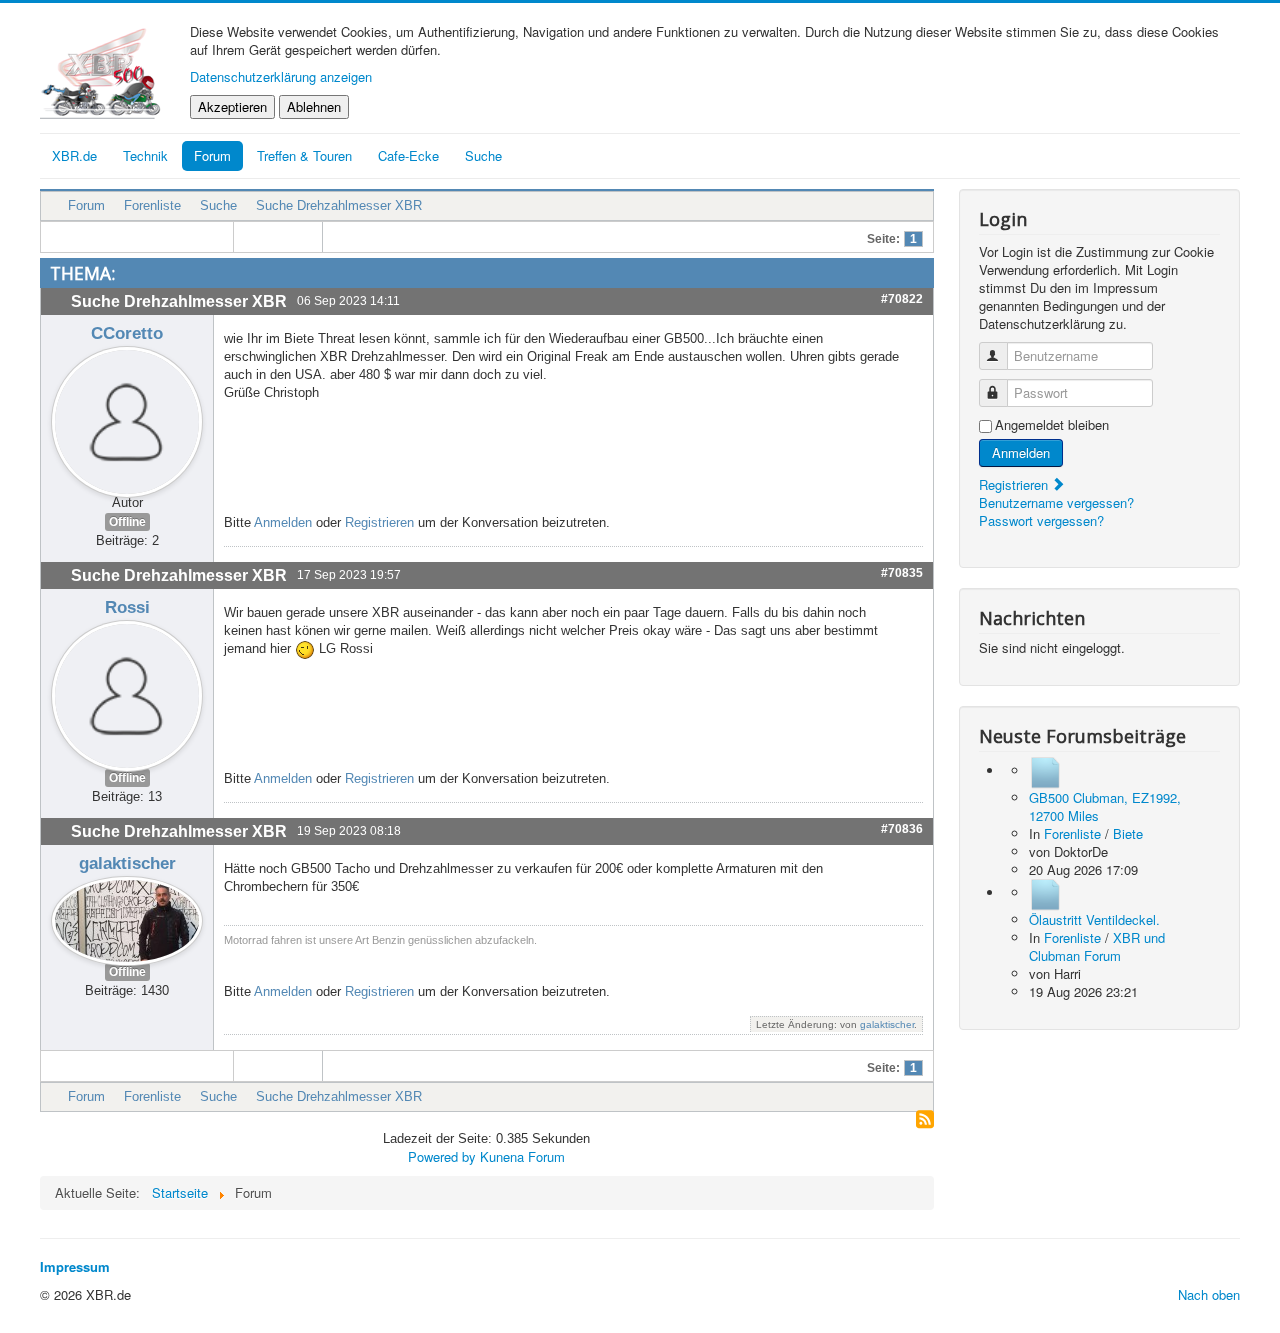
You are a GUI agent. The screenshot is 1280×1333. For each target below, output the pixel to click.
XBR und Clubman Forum (1097, 946)
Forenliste (152, 205)
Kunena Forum (522, 1156)
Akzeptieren (232, 106)
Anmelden (283, 522)
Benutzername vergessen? (1056, 502)
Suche (218, 205)
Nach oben (1209, 1294)
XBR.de (74, 155)
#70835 (902, 573)
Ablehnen (314, 106)
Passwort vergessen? (1041, 520)
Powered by (442, 1156)
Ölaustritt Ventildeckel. (1094, 919)
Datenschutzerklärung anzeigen (281, 76)
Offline (127, 522)
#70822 (902, 299)
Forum (212, 155)
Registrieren (379, 522)
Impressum (75, 1266)
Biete (1128, 833)
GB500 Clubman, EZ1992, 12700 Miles (1105, 806)
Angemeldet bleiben (1052, 425)
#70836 (902, 829)
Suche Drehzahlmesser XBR (339, 205)
